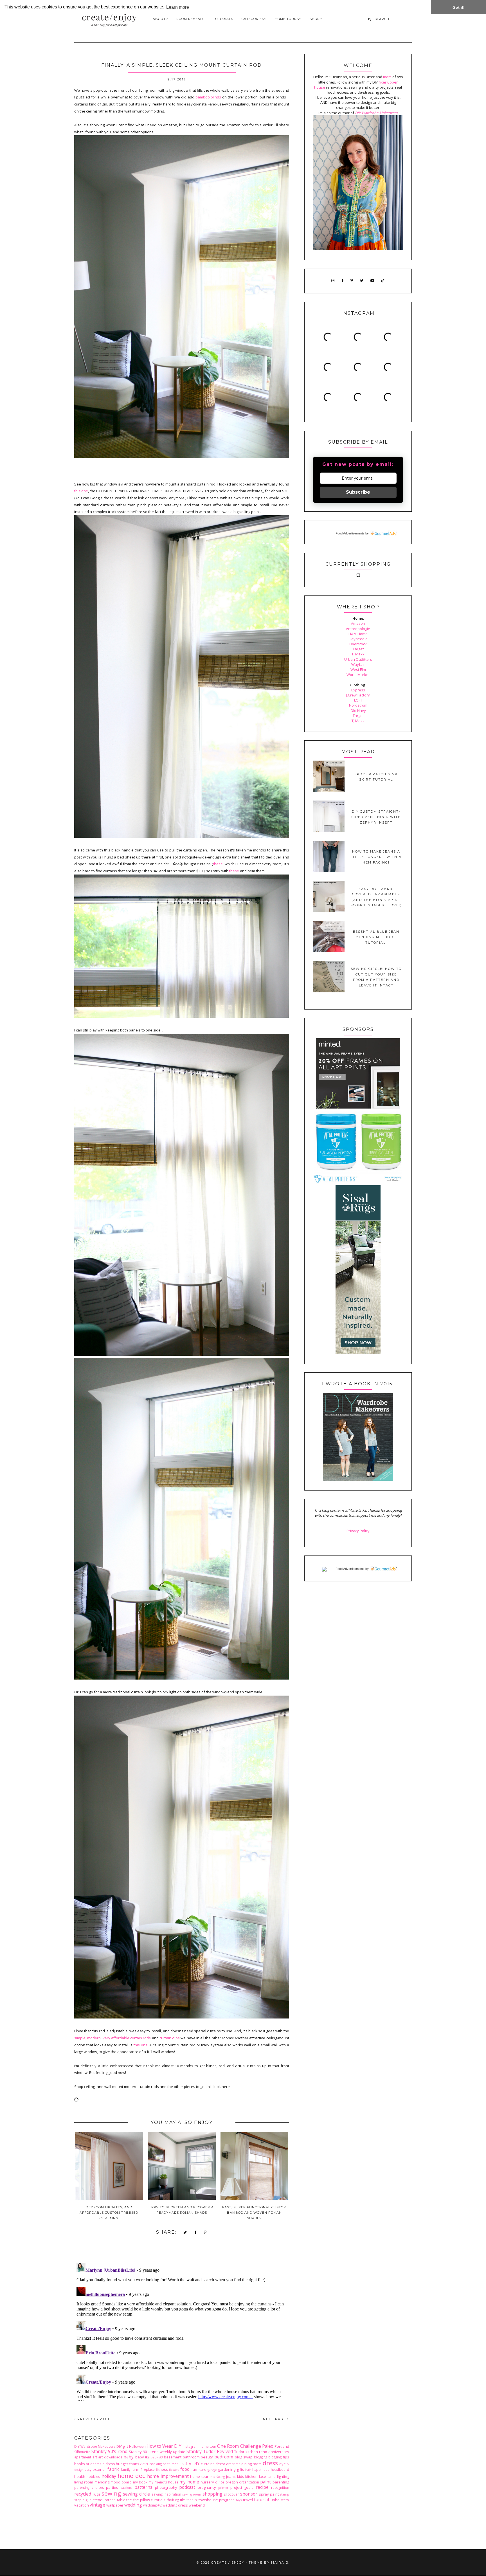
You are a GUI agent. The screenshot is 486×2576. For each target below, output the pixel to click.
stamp (285, 2494)
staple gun (83, 2500)
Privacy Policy (358, 1531)
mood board (121, 2482)
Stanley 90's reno (109, 2451)
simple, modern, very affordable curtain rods (112, 2038)
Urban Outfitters (358, 659)
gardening (227, 2469)
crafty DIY (190, 2463)
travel (248, 2500)
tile (183, 2500)
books (80, 2464)
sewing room (192, 2494)
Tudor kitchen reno (251, 2452)
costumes (171, 2464)
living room (84, 2482)
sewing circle (137, 2494)
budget (122, 2464)
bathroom (191, 2457)
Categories (253, 19)
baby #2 (142, 2457)
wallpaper (115, 2505)
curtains (208, 2464)
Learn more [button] (178, 7)
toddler (192, 2500)
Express (358, 690)
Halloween (137, 2446)
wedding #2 (152, 2505)
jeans (231, 2476)
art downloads (110, 2457)
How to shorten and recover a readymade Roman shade (182, 2210)
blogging (261, 2457)
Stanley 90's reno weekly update (157, 2452)
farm (135, 2469)
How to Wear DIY (164, 2446)
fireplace (148, 2469)
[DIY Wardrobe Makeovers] (358, 1479)
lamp (272, 2476)
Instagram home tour (199, 2446)
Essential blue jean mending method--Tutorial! (376, 937)
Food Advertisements (350, 533)
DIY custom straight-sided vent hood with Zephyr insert (376, 817)
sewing (111, 2493)
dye (283, 2464)
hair (248, 2470)
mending (102, 2482)
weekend (197, 2505)
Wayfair (358, 664)
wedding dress (175, 2505)
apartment (83, 2457)
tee (129, 2500)
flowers (174, 2470)
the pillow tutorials (149, 2500)
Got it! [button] (459, 7)
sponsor (249, 2494)
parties (112, 2487)
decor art (223, 2464)
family (126, 2469)
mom (387, 77)
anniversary (279, 2452)
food (185, 2469)
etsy (88, 2469)
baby (129, 2457)
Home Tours (287, 19)
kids (241, 2476)
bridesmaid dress (100, 2464)
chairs (134, 2464)
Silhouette (82, 2452)
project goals (242, 2487)
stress (110, 2500)
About (159, 19)
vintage (97, 2505)
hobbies (93, 2476)
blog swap (244, 2457)
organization (249, 2482)
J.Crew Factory (358, 695)
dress (270, 2463)
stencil (98, 2500)
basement (173, 2457)
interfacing (217, 2477)
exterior (99, 2469)
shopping (212, 2494)
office (220, 2482)
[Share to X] (185, 2233)
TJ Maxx (358, 654)
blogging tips (279, 2457)
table (121, 2500)
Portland (282, 2446)
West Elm (358, 669)
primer (223, 2488)
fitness (162, 2469)
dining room (251, 2464)
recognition (280, 2487)
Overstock (358, 644)
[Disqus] (182, 2331)
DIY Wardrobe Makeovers (95, 2446)
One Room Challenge (239, 2446)
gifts (240, 2469)
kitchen (251, 2476)
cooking (156, 2464)
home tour (199, 2476)
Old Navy (358, 711)
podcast (187, 2487)
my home (189, 2482)
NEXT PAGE (275, 2419)
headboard (280, 2469)
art (95, 2457)
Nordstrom (358, 705)
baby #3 (157, 2457)
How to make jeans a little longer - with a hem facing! (376, 857)
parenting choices (89, 2487)
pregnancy (207, 2487)
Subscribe (358, 492)
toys (239, 2500)
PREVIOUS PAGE (93, 2419)
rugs (97, 2494)
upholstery (280, 2500)
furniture (199, 2469)
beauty (207, 2457)
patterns (143, 2487)
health (80, 2476)
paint (265, 2482)
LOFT (358, 700)
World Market (358, 675)
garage (212, 2470)
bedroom (224, 2457)
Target (358, 649)
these (218, 864)
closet (144, 2464)
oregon (232, 2482)
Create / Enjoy (228, 2562)
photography (166, 2487)
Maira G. (280, 2562)
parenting (281, 2482)
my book (140, 2482)
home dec (131, 2476)
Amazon (358, 623)
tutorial (261, 2499)
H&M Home (358, 634)
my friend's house (163, 2482)
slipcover (231, 2494)
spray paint (269, 2494)
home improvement (168, 2476)
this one (81, 491)
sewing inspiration (166, 2494)
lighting (283, 2476)
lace (263, 2476)
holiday (109, 2476)
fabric (113, 2469)
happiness (261, 2469)
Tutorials (223, 19)
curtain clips (170, 2038)
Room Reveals (190, 19)
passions (126, 2488)
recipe (262, 2487)
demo (236, 2464)
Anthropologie (358, 629)
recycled (83, 2494)
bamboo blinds (208, 97)
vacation (82, 2505)
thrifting (173, 2500)
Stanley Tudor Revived (210, 2451)
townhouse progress (217, 2500)
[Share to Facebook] (196, 2233)
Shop (315, 19)
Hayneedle (358, 639)
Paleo (268, 2446)
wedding (133, 2505)
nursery (207, 2482)
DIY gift (122, 2446)
